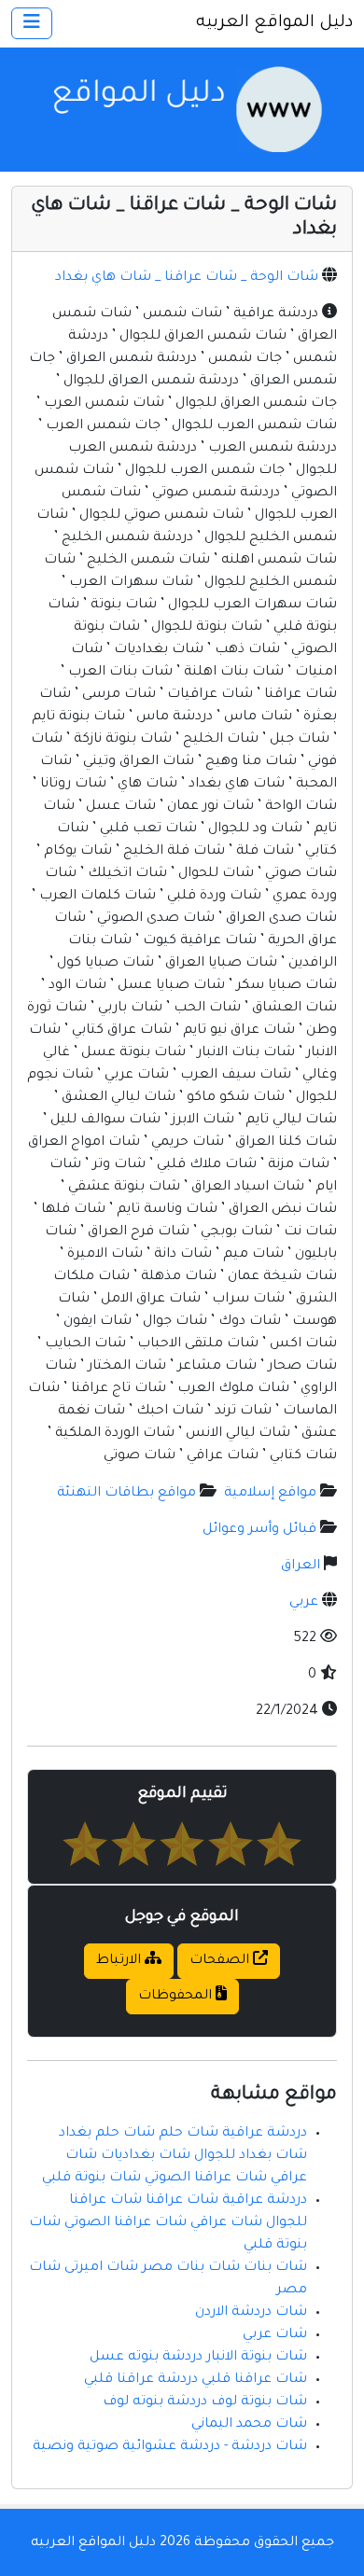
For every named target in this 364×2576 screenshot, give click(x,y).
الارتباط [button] (120, 1961)
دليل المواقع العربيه (274, 23)
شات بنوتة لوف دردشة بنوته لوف (205, 2402)
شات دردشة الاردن (251, 2313)
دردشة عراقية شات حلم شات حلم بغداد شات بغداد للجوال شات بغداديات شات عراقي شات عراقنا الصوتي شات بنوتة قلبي (175, 2156)
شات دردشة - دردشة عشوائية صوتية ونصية (170, 2447)
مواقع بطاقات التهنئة (126, 1494)
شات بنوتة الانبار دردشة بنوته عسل (198, 2358)
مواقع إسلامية (270, 1494)
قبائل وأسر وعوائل (259, 1530)
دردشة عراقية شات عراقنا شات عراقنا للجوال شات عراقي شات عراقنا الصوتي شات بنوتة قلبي (168, 2223)
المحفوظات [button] (177, 1997)
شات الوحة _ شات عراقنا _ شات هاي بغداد (187, 278)
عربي (304, 1603)
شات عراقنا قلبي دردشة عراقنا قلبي (196, 2380)
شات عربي (275, 2335)
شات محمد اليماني (249, 2425)
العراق (301, 1566)
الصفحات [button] (221, 1961)
